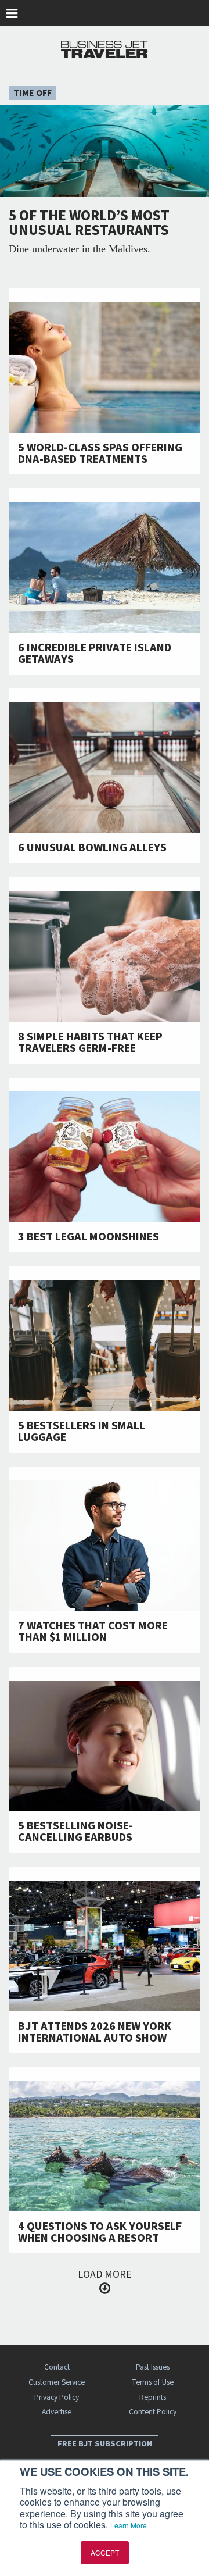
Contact (57, 2367)
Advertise (57, 2412)
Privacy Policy (57, 2397)
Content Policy (153, 2412)
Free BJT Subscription (105, 2444)
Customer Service (57, 2382)
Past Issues (153, 2367)
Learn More (129, 2525)
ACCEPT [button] (105, 2552)
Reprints (153, 2397)
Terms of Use (152, 2382)
